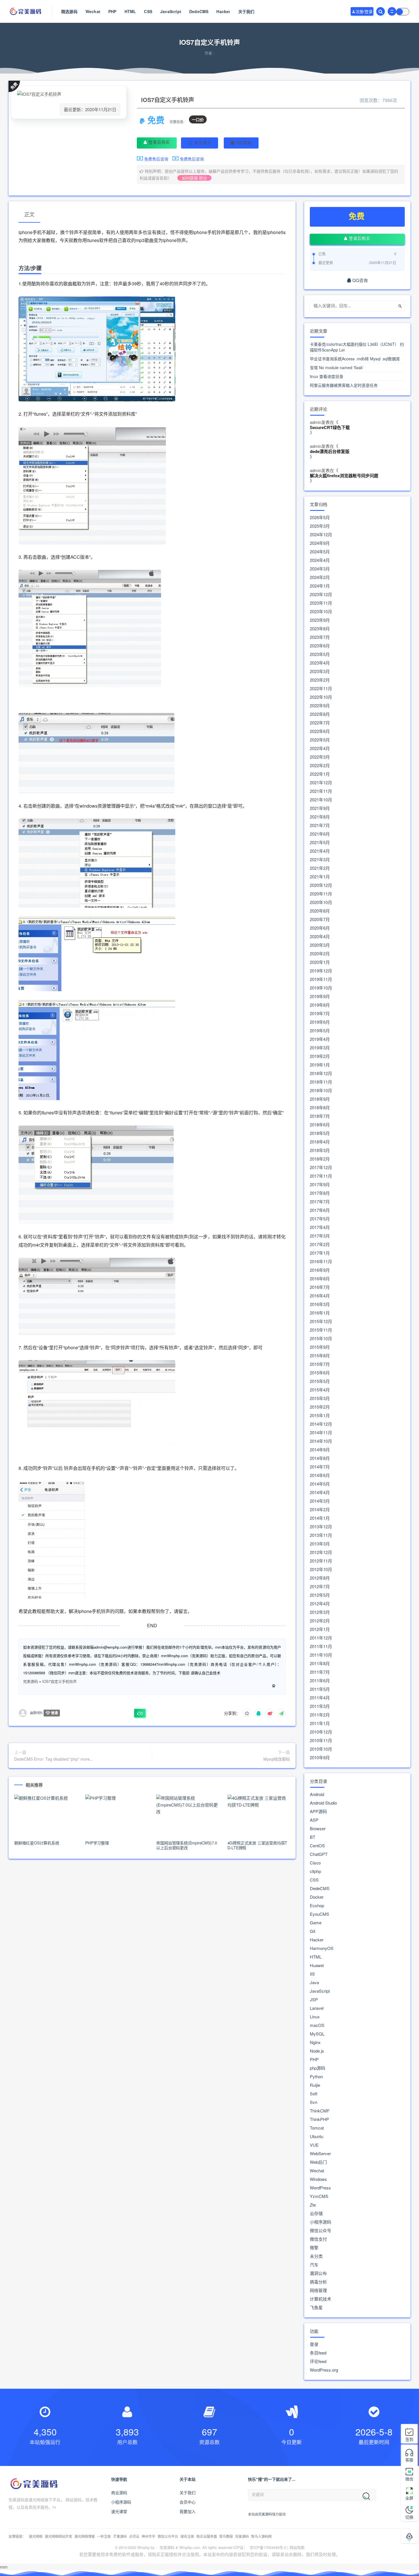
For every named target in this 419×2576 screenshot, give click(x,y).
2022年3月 (320, 757)
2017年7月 (320, 1202)
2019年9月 (320, 996)
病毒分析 (318, 2282)
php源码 (318, 2068)
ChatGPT (319, 1854)
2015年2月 (320, 1407)
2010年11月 (321, 1740)
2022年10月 (321, 697)
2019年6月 (320, 1022)
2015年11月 (321, 1330)
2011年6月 (320, 1681)
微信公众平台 (168, 2536)
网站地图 (297, 2547)
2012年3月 (320, 1612)
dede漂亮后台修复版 (330, 451)
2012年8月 (320, 1578)
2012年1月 (320, 1629)
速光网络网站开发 (58, 2536)
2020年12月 (321, 885)
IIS (312, 1974)
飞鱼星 (316, 2307)
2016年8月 (320, 1279)
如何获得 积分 (194, 178)
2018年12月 (321, 1073)
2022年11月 (321, 688)
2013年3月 (320, 1544)
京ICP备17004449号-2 (268, 2547)
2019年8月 (320, 1005)
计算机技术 (321, 2299)
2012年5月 (320, 1595)
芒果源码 (120, 2536)
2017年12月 (321, 1167)
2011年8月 (320, 1663)
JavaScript (171, 11)
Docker (317, 1897)
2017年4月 (320, 1227)
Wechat (93, 11)
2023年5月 (320, 654)
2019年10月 (321, 988)
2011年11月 (321, 1646)
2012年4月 (320, 1604)
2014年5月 (320, 1484)
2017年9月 (320, 1185)
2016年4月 (320, 1296)
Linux (315, 2017)
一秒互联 (104, 2536)
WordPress (320, 2188)
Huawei (317, 1965)
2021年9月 (320, 808)
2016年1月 (320, 1313)
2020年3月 (320, 945)
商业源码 (119, 2492)
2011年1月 (320, 1723)
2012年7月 (320, 1586)
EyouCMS (320, 1914)
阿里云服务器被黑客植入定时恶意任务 (344, 385)
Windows (318, 2179)
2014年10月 (321, 1441)
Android (317, 1794)
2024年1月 (320, 586)
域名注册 (187, 2536)
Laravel (317, 2008)
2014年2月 (320, 1510)
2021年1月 (320, 877)
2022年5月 (320, 740)
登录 (314, 2344)
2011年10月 (321, 1655)
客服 (409, 2460)
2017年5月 (320, 1219)
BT (313, 1837)
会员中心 (188, 2502)
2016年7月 (320, 1287)
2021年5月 (320, 842)
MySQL (317, 2034)
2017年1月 (320, 1253)
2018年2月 (320, 1159)
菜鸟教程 (226, 2536)
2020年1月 (320, 962)
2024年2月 (320, 577)
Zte (313, 2205)
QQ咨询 (243, 143)
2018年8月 (320, 1108)
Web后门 (318, 2162)
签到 (409, 2439)
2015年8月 (320, 1356)
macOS (317, 2025)
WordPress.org (324, 2370)
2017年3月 (320, 1236)
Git (313, 1931)
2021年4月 (320, 851)
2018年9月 (320, 1099)
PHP (112, 11)
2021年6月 (320, 834)
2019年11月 (321, 979)
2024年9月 (320, 543)
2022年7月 (320, 723)
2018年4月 (320, 1142)
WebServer (320, 2154)
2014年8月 (320, 1458)
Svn (314, 2102)
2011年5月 (320, 1689)
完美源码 (30, 1681)
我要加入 (188, 2511)
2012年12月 (321, 1552)
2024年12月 (321, 535)
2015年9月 (320, 1347)
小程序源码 (321, 2222)
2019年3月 (320, 1048)
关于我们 (246, 11)
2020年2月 (320, 954)
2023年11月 (321, 603)
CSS (148, 11)
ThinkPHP (319, 2119)
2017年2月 (320, 1244)
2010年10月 (321, 1749)
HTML (130, 11)
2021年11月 (321, 791)
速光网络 (36, 2536)
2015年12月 (321, 1321)
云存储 (316, 2213)
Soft (314, 2094)
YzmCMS (319, 2196)
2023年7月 (320, 637)
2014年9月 (320, 1450)
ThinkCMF (320, 2111)
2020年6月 (320, 928)
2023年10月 (321, 612)
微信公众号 (321, 2230)
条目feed (318, 2353)
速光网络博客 (85, 2536)
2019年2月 (320, 1056)
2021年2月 (320, 868)
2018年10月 (321, 1090)
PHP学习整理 (97, 1843)
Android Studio (323, 1803)
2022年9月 (320, 706)
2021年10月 (321, 800)
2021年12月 (321, 783)
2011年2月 (320, 1715)
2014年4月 (320, 1492)
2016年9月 (320, 1270)
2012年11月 (321, 1561)
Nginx (315, 2042)
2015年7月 (320, 1364)
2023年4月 (320, 663)
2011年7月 (320, 1672)
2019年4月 (320, 1039)
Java (314, 1982)
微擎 (314, 2248)
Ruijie (315, 2085)
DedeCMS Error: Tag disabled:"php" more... (54, 1759)
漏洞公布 (318, 2273)
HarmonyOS (322, 1948)
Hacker (223, 11)
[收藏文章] (247, 1713)
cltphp (315, 1871)
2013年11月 (321, 1535)
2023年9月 (320, 620)
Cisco (315, 1863)
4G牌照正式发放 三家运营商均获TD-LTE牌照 (258, 1845)
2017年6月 (320, 1210)
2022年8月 (320, 714)
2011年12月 (321, 1638)
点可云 (134, 2536)
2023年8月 (320, 629)
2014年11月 (321, 1433)
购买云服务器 (207, 2536)
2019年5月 (320, 1031)
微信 (409, 2479)
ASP (314, 1820)
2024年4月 (320, 560)
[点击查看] (274, 1686)
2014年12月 (321, 1424)
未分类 (316, 2256)
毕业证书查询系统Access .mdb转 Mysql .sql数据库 (355, 359)
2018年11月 (321, 1082)
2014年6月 (320, 1475)
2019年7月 (320, 1013)
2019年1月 (320, 1065)
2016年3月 (320, 1304)
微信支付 (318, 2239)
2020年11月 (321, 894)
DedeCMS (199, 11)
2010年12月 (321, 1732)
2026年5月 (320, 517)
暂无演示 (202, 143)
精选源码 (69, 11)
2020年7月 (320, 919)
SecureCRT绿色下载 (330, 427)
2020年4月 (320, 936)
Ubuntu (317, 2136)
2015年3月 (320, 1398)
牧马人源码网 (261, 2536)
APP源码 (318, 1811)
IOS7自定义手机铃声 (59, 1681)
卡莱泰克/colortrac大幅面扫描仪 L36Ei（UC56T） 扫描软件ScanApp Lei (357, 347)
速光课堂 (119, 2511)
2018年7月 (320, 1116)
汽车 (314, 2265)
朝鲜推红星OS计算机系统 (37, 1843)
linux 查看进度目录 (327, 376)
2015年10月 (321, 1338)
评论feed (318, 2361)
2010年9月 (320, 1758)
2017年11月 (321, 1176)
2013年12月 (321, 1527)
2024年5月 (320, 552)
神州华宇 (149, 2536)
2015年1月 (320, 1415)
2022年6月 (320, 731)
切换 (409, 2517)
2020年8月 (320, 911)
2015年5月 (320, 1381)
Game (316, 1923)
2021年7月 (320, 825)
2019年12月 (321, 971)
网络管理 (318, 2290)
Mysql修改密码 (277, 1759)
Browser (318, 1829)
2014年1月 (320, 1518)
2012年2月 (320, 1621)
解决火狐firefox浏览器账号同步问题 (344, 476)
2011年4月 (320, 1698)
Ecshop (317, 1905)
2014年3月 (320, 1501)
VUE (314, 2145)
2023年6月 (320, 646)
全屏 (409, 2498)
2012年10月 (321, 1569)
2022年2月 (320, 765)
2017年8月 (320, 1193)
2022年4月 (320, 748)
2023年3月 (320, 671)
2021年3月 (320, 860)
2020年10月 (321, 902)
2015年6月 (320, 1373)
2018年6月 (320, 1125)
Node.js (317, 2051)
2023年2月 (320, 680)
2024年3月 (320, 569)
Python (316, 2077)
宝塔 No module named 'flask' (337, 367)
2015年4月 (320, 1390)
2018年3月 (320, 1150)
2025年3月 (320, 526)
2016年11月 (321, 1261)
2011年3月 (320, 1706)
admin (36, 1712)
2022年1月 (320, 774)
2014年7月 (320, 1467)
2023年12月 (321, 594)
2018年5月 (320, 1133)
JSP (314, 2000)
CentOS (317, 1846)
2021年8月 (320, 817)
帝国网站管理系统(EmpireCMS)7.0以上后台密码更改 (187, 1845)
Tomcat (317, 2128)
